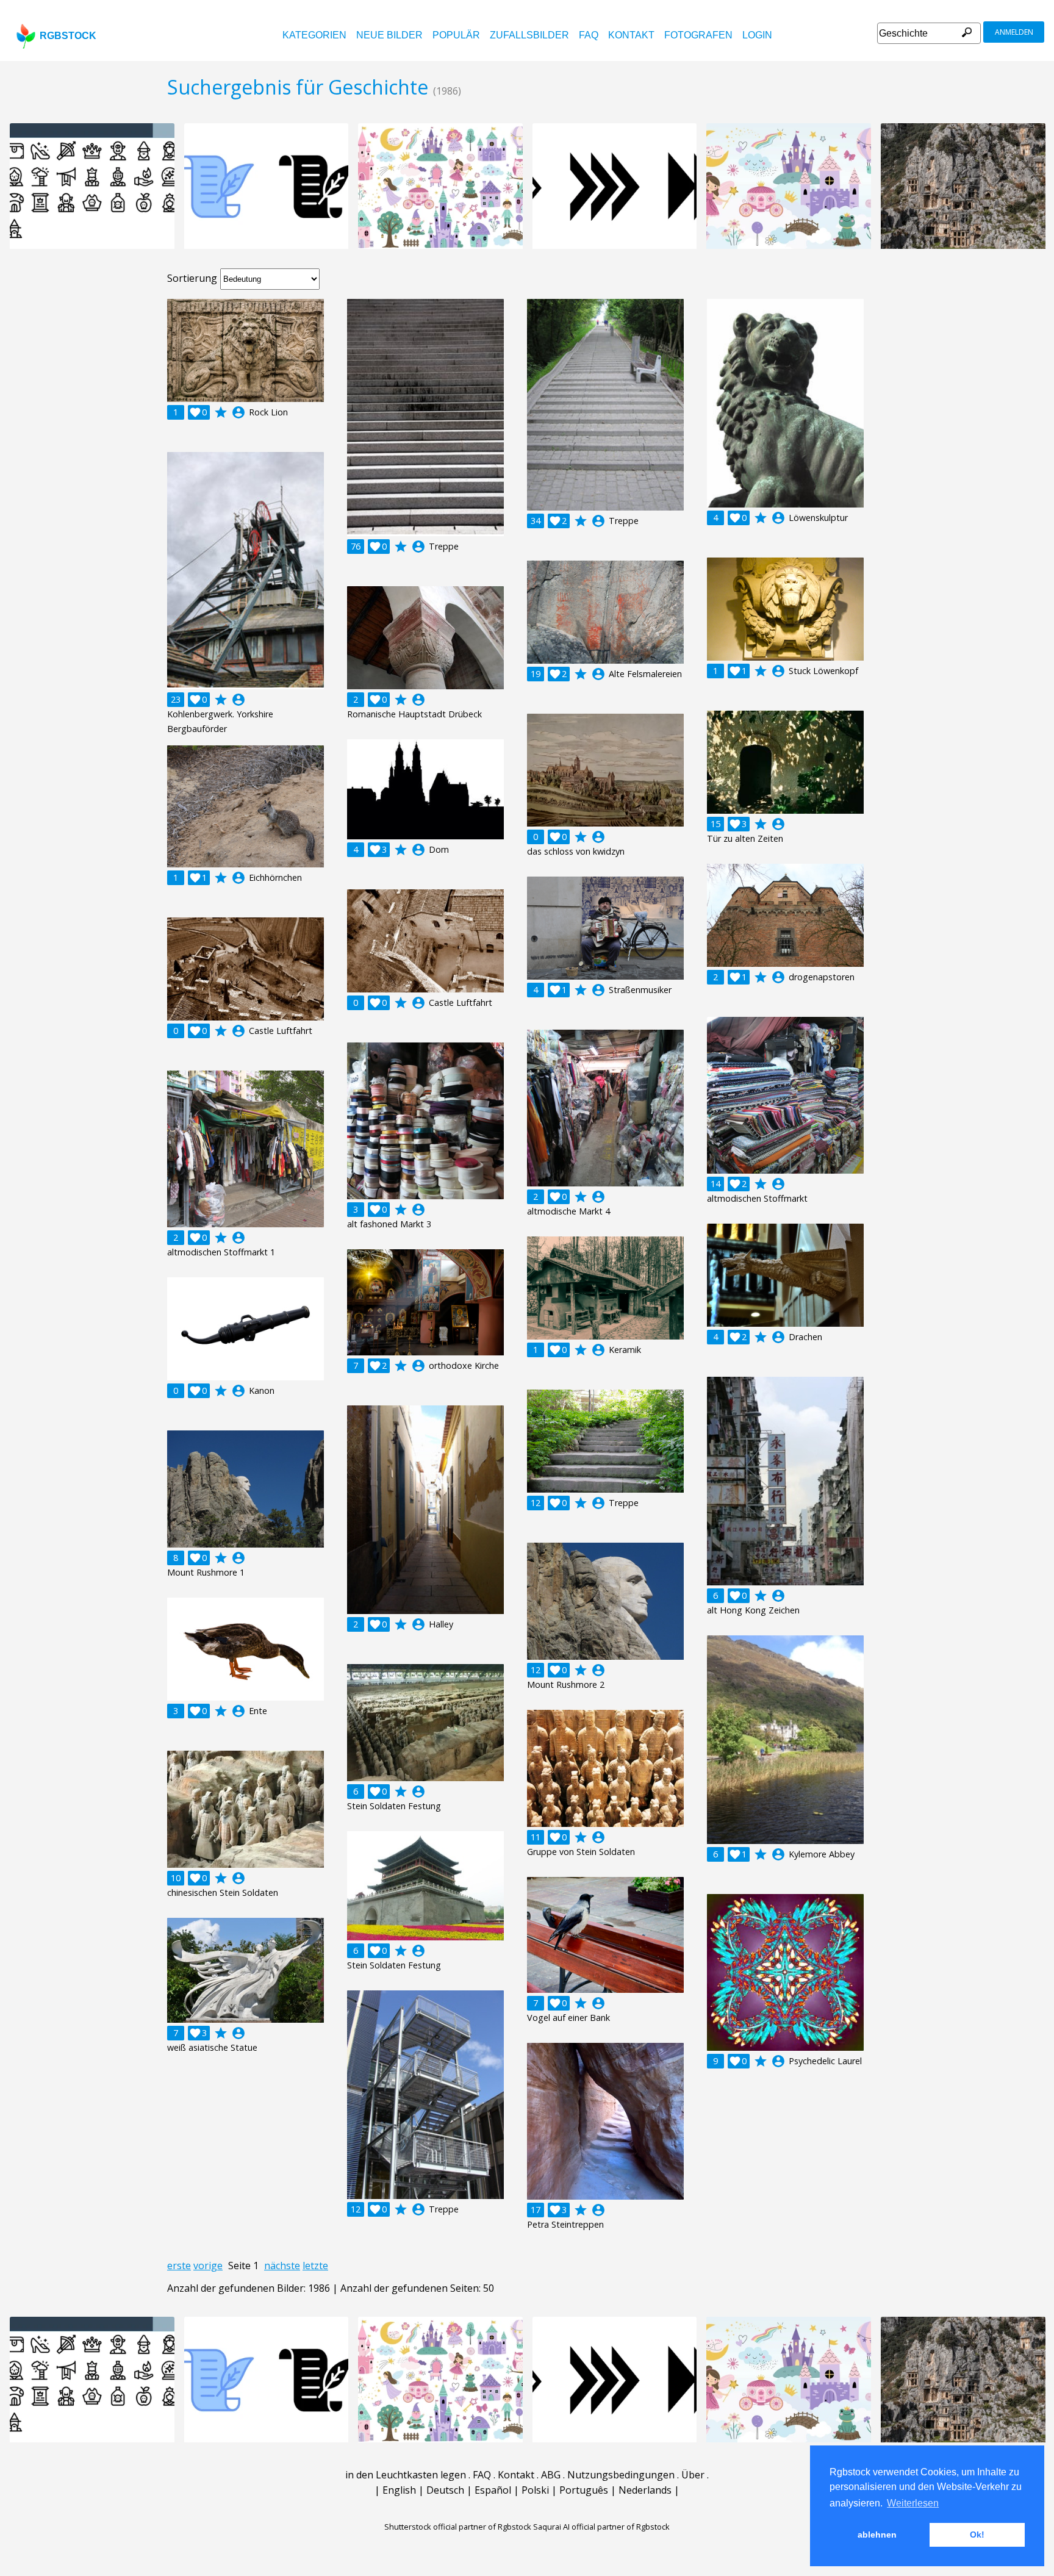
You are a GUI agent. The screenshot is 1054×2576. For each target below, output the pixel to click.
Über (693, 2475)
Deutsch (445, 2490)
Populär (456, 35)
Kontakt (631, 35)
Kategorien (314, 35)
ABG (551, 2475)
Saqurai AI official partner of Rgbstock (601, 2527)
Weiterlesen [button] (913, 2503)
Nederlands (645, 2490)
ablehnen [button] (877, 2535)
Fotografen (698, 35)
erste (179, 2266)
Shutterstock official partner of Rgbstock (458, 2527)
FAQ (589, 35)
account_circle (238, 412)
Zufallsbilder (529, 35)
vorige (208, 2266)
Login (757, 35)
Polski (535, 2490)
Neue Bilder (389, 35)
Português (584, 2490)
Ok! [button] (977, 2535)
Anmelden (1014, 32)
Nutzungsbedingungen (621, 2475)
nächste (282, 2266)
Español (493, 2490)
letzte (315, 2266)
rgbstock (68, 36)
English (399, 2490)
